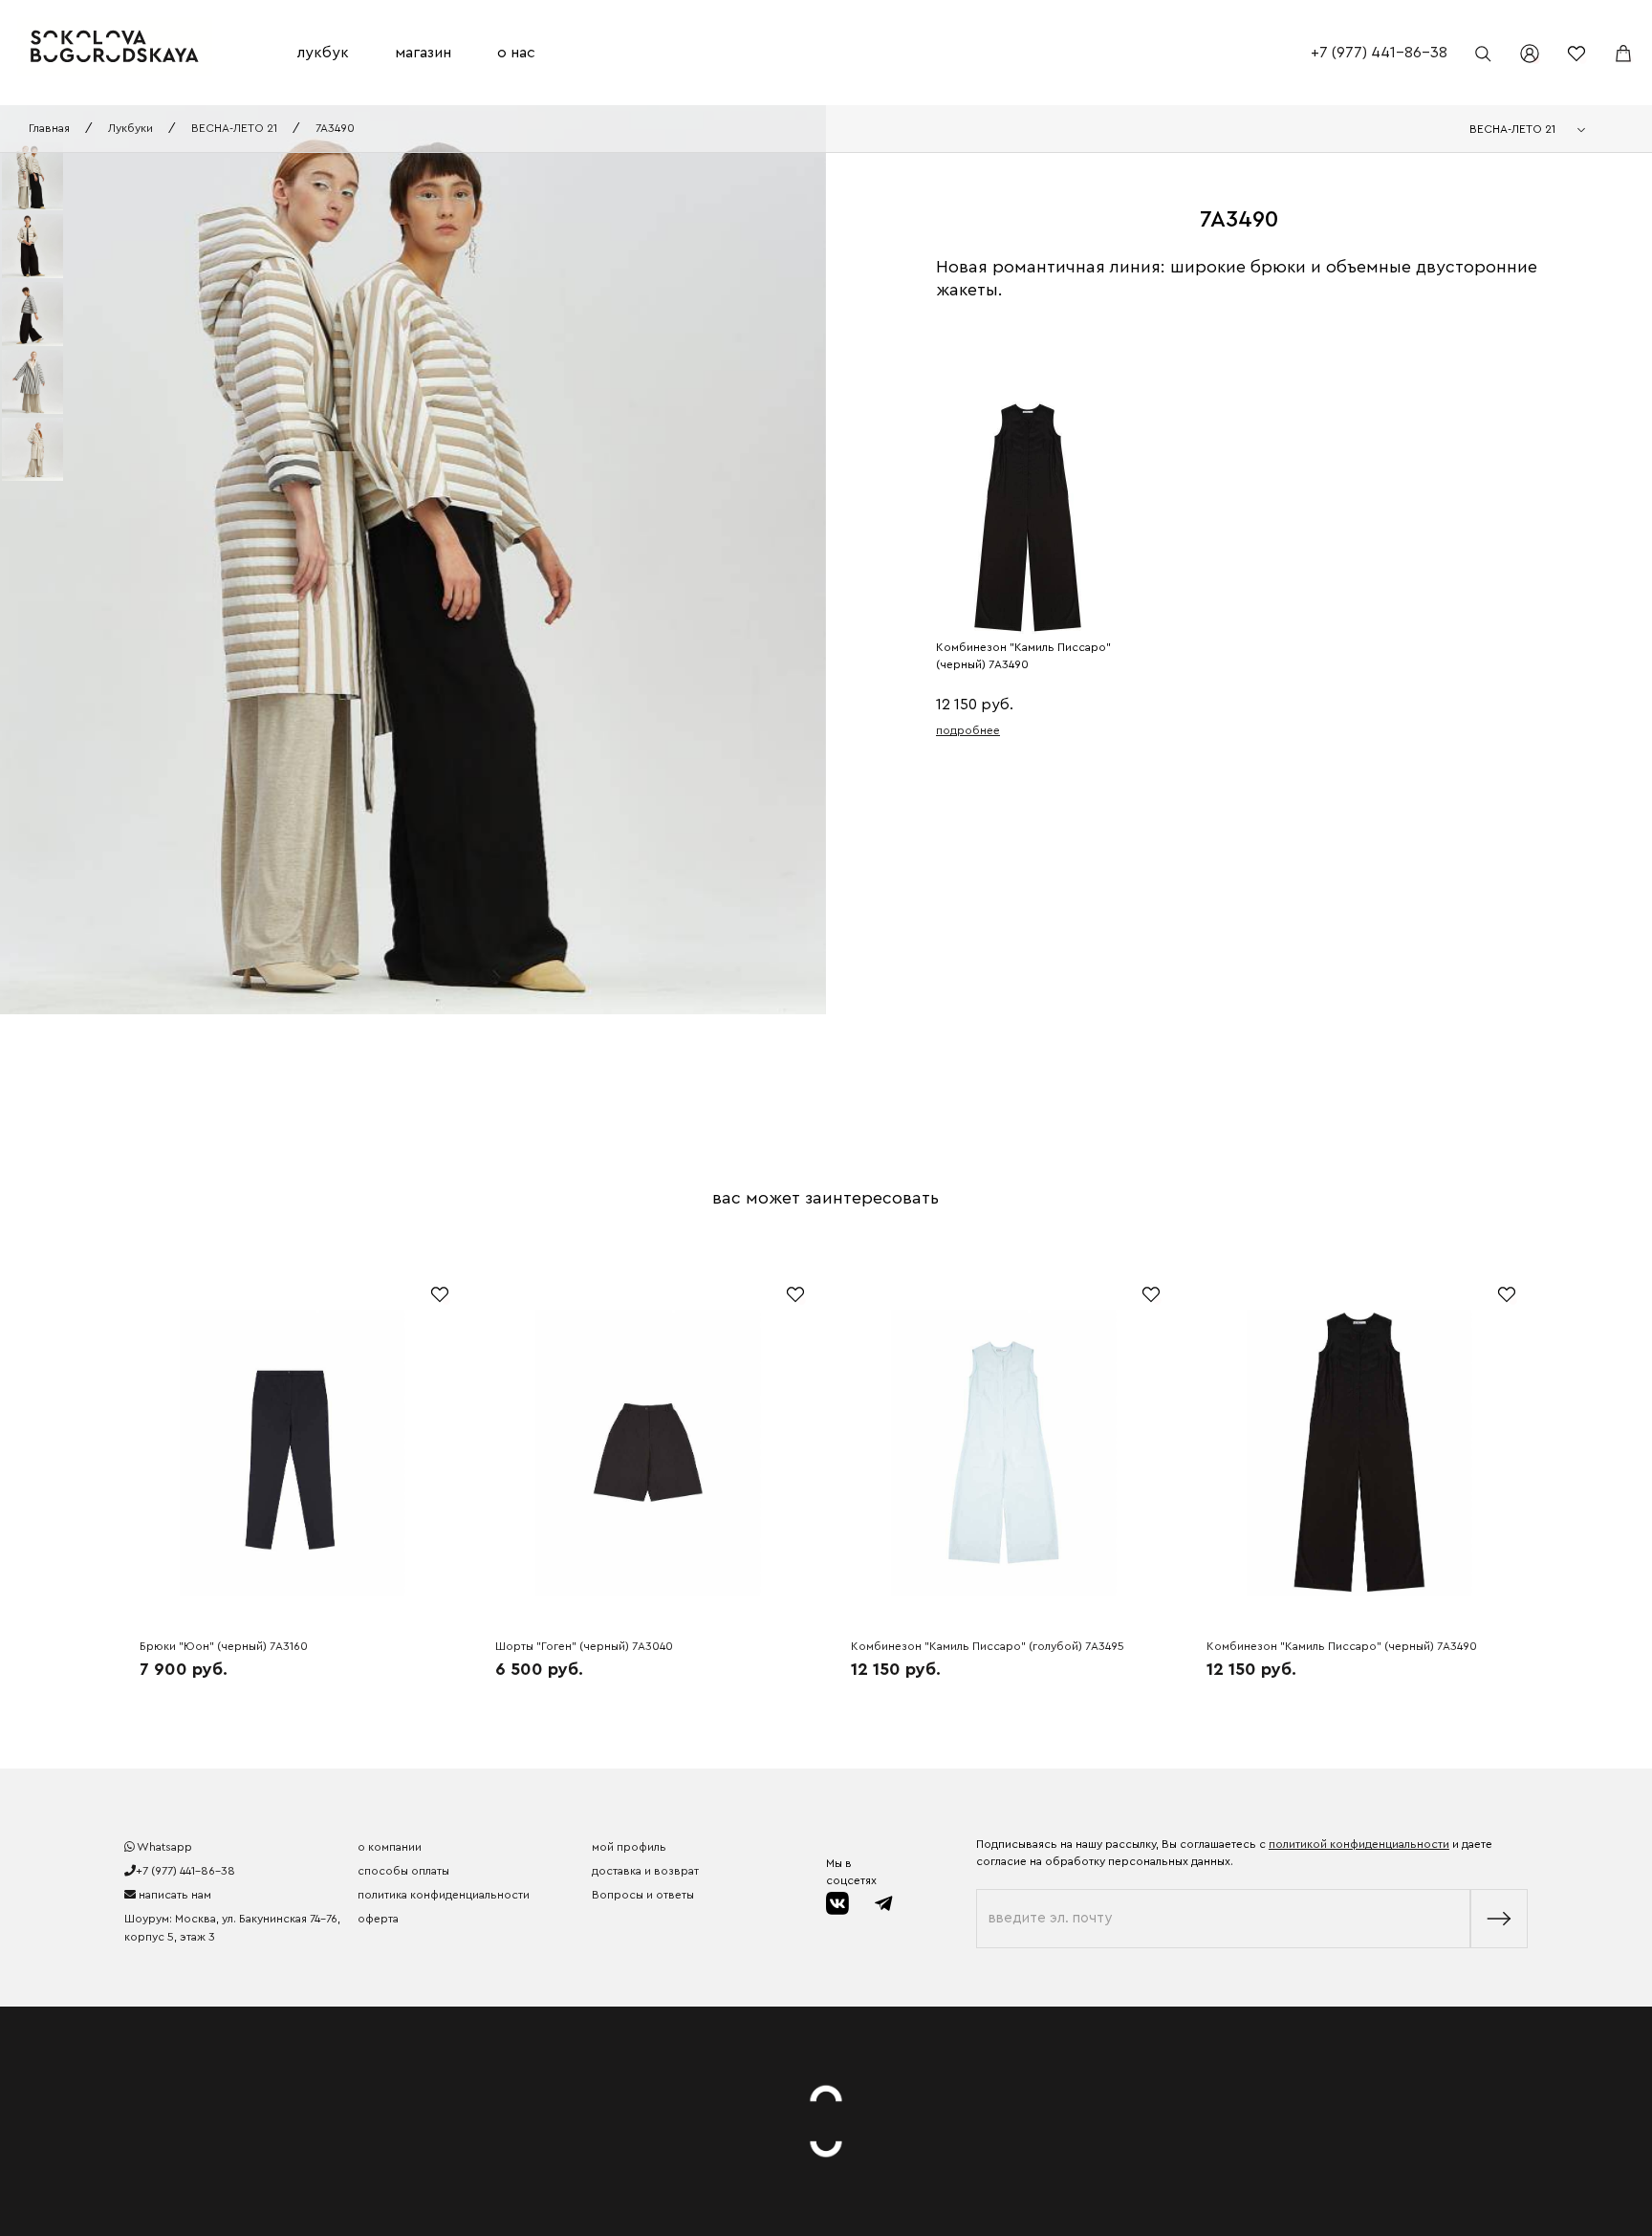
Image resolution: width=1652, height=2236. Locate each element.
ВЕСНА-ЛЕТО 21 (234, 128)
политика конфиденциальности (444, 1895)
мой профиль (629, 1847)
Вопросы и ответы (643, 1895)
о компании (390, 1847)
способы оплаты (403, 1871)
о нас (516, 53)
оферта (378, 1919)
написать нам (174, 1895)
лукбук (323, 53)
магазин (423, 53)
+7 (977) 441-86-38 (1379, 53)
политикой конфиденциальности (1359, 1844)
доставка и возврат (645, 1871)
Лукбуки (130, 128)
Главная (49, 128)
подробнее (968, 730)
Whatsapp (163, 1847)
